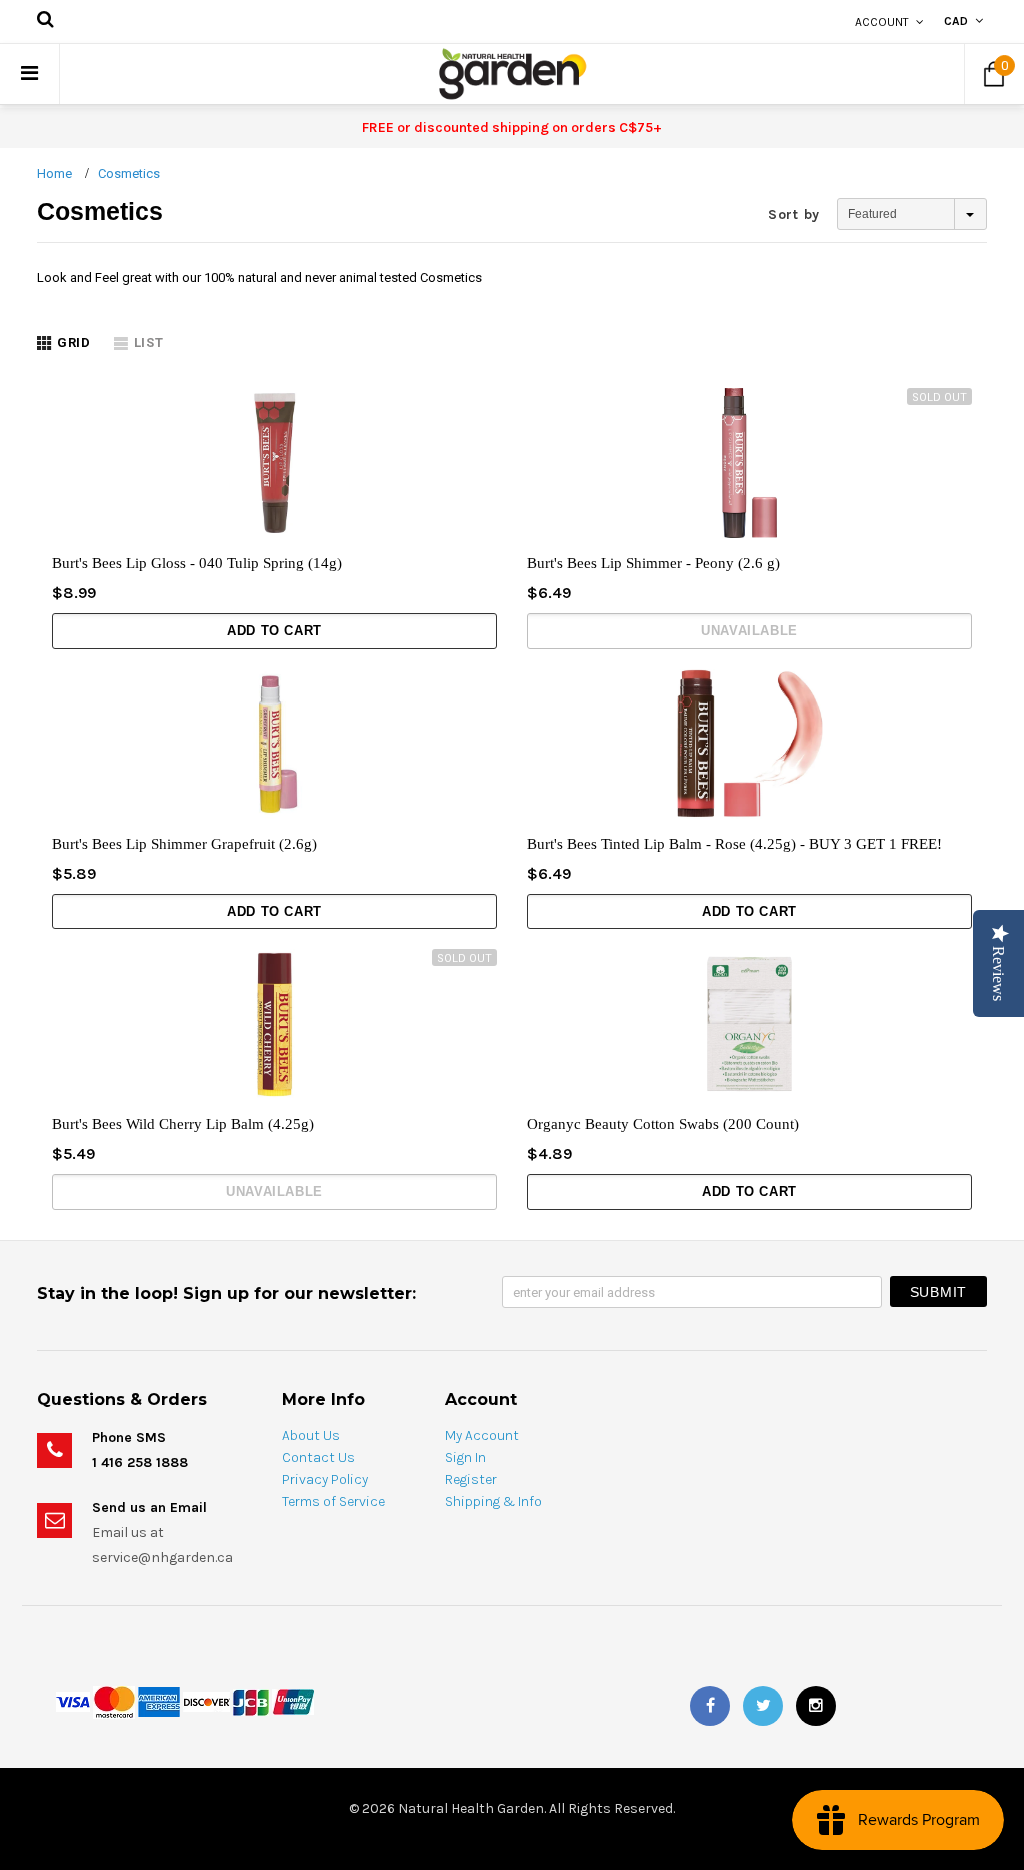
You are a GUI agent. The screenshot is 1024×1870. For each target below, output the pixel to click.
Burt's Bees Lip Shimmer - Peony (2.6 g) (653, 563)
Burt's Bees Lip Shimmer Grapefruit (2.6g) (184, 844)
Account (882, 22)
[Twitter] (763, 1706)
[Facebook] (710, 1706)
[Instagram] (816, 1706)
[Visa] (73, 1701)
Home (54, 173)
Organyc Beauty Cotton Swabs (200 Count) (663, 1124)
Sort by (794, 214)
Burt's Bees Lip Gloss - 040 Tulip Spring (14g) (197, 563)
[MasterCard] (114, 1701)
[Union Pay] (293, 1701)
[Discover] (206, 1701)
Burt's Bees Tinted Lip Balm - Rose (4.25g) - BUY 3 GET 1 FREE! (734, 844)
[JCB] (251, 1701)
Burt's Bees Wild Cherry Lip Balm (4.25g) (183, 1124)
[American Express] (159, 1701)
